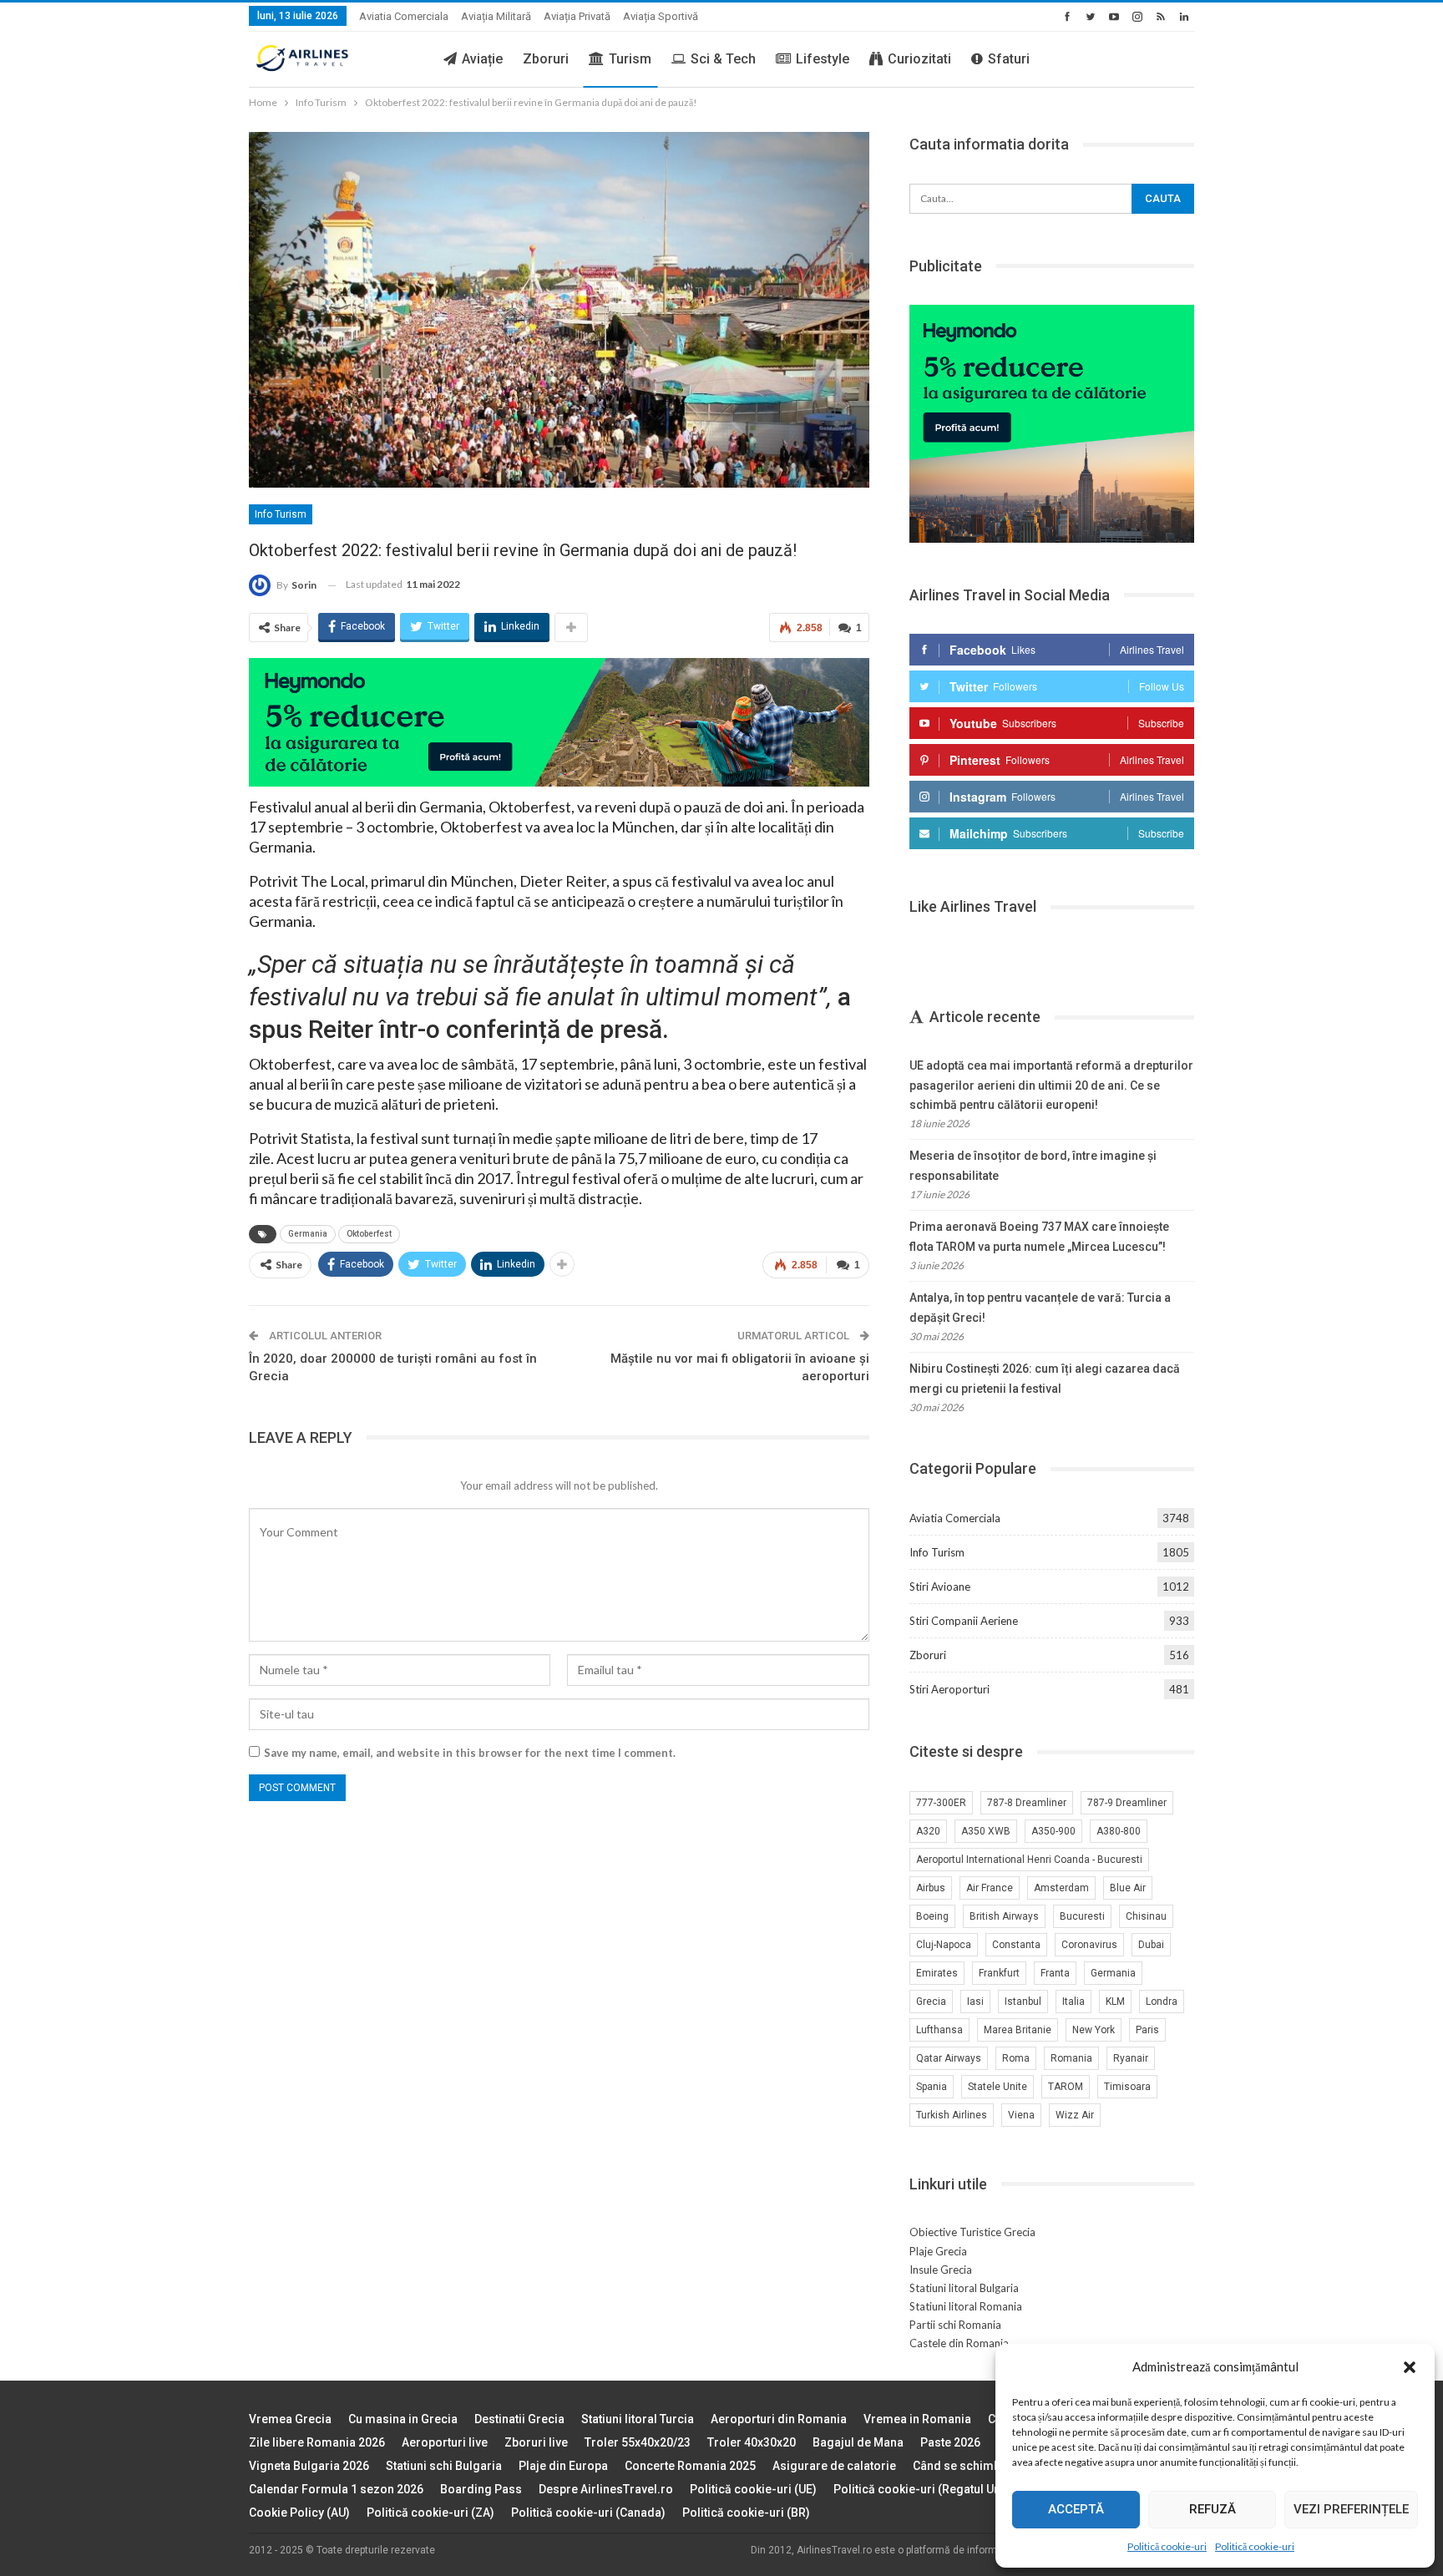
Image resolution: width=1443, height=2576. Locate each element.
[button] (1410, 2367)
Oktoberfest (369, 1234)
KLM (1115, 2002)
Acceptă (1076, 2509)
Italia (1073, 2002)
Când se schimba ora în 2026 (992, 2466)
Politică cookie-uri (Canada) (588, 2513)
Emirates (937, 1973)
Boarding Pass (481, 2489)
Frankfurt (999, 1973)
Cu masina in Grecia (403, 2419)
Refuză (1213, 2509)
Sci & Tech (723, 59)
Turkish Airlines (952, 2115)
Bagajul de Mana (858, 2442)
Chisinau (1146, 1916)
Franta (1055, 1973)
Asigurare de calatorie (834, 2466)
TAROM (1066, 2087)
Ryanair (1131, 2058)
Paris (1147, 2030)
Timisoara (1127, 2087)
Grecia (931, 2002)
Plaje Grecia (938, 2251)
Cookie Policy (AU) (299, 2513)
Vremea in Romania (917, 2419)
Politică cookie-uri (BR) (746, 2513)
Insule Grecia (941, 2270)
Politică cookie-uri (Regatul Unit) (922, 2489)
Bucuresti (1082, 1916)
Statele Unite (997, 2087)
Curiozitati (919, 59)
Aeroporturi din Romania (779, 2419)
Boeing (932, 1916)
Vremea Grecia (290, 2419)
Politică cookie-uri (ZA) (430, 2513)
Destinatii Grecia (519, 2419)
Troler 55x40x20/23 (638, 2442)
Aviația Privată (577, 16)
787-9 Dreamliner (1127, 1803)
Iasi (975, 2002)
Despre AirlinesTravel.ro (606, 2489)
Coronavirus (1089, 1945)
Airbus (931, 1888)
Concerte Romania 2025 (690, 2466)
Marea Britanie (1018, 2030)
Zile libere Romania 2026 (317, 2442)
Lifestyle (823, 59)
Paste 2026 (950, 2442)
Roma (1016, 2058)
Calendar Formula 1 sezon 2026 (336, 2489)
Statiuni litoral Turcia (638, 2419)
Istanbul (1023, 2002)
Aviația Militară (496, 16)
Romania (1071, 2058)
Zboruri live (536, 2442)
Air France (990, 1888)
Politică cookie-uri (1167, 2546)
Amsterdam (1061, 1888)
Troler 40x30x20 (752, 2442)
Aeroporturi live (445, 2442)
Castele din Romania (959, 2343)
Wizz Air (1075, 2115)
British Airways (1004, 1916)
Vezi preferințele (1351, 2509)
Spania (932, 2087)
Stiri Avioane (940, 1587)
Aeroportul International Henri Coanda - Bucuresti (1029, 1860)
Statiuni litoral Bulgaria (964, 2288)
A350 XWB (986, 1831)
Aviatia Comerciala (404, 16)
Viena (1021, 2115)
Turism (630, 59)
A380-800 (1119, 1831)
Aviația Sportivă (661, 16)
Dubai (1151, 1945)
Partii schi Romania (955, 2325)
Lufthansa (939, 2030)
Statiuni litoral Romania (966, 2306)
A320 (928, 1831)
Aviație (482, 59)
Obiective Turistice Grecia (972, 2232)
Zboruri (546, 59)
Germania (308, 1234)
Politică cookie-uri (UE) (753, 2489)
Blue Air (1128, 1888)
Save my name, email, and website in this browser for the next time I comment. (470, 1753)
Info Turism (281, 514)
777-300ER (941, 1803)
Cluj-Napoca (944, 1945)
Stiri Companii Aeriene (964, 1621)
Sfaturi (1009, 59)
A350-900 (1053, 1831)
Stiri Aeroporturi (949, 1689)
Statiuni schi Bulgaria (444, 2466)
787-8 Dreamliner (1027, 1803)
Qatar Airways (949, 2058)
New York (1094, 2030)
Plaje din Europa (563, 2466)
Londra (1162, 2002)
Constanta (1016, 1945)
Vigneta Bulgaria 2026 (309, 2466)
